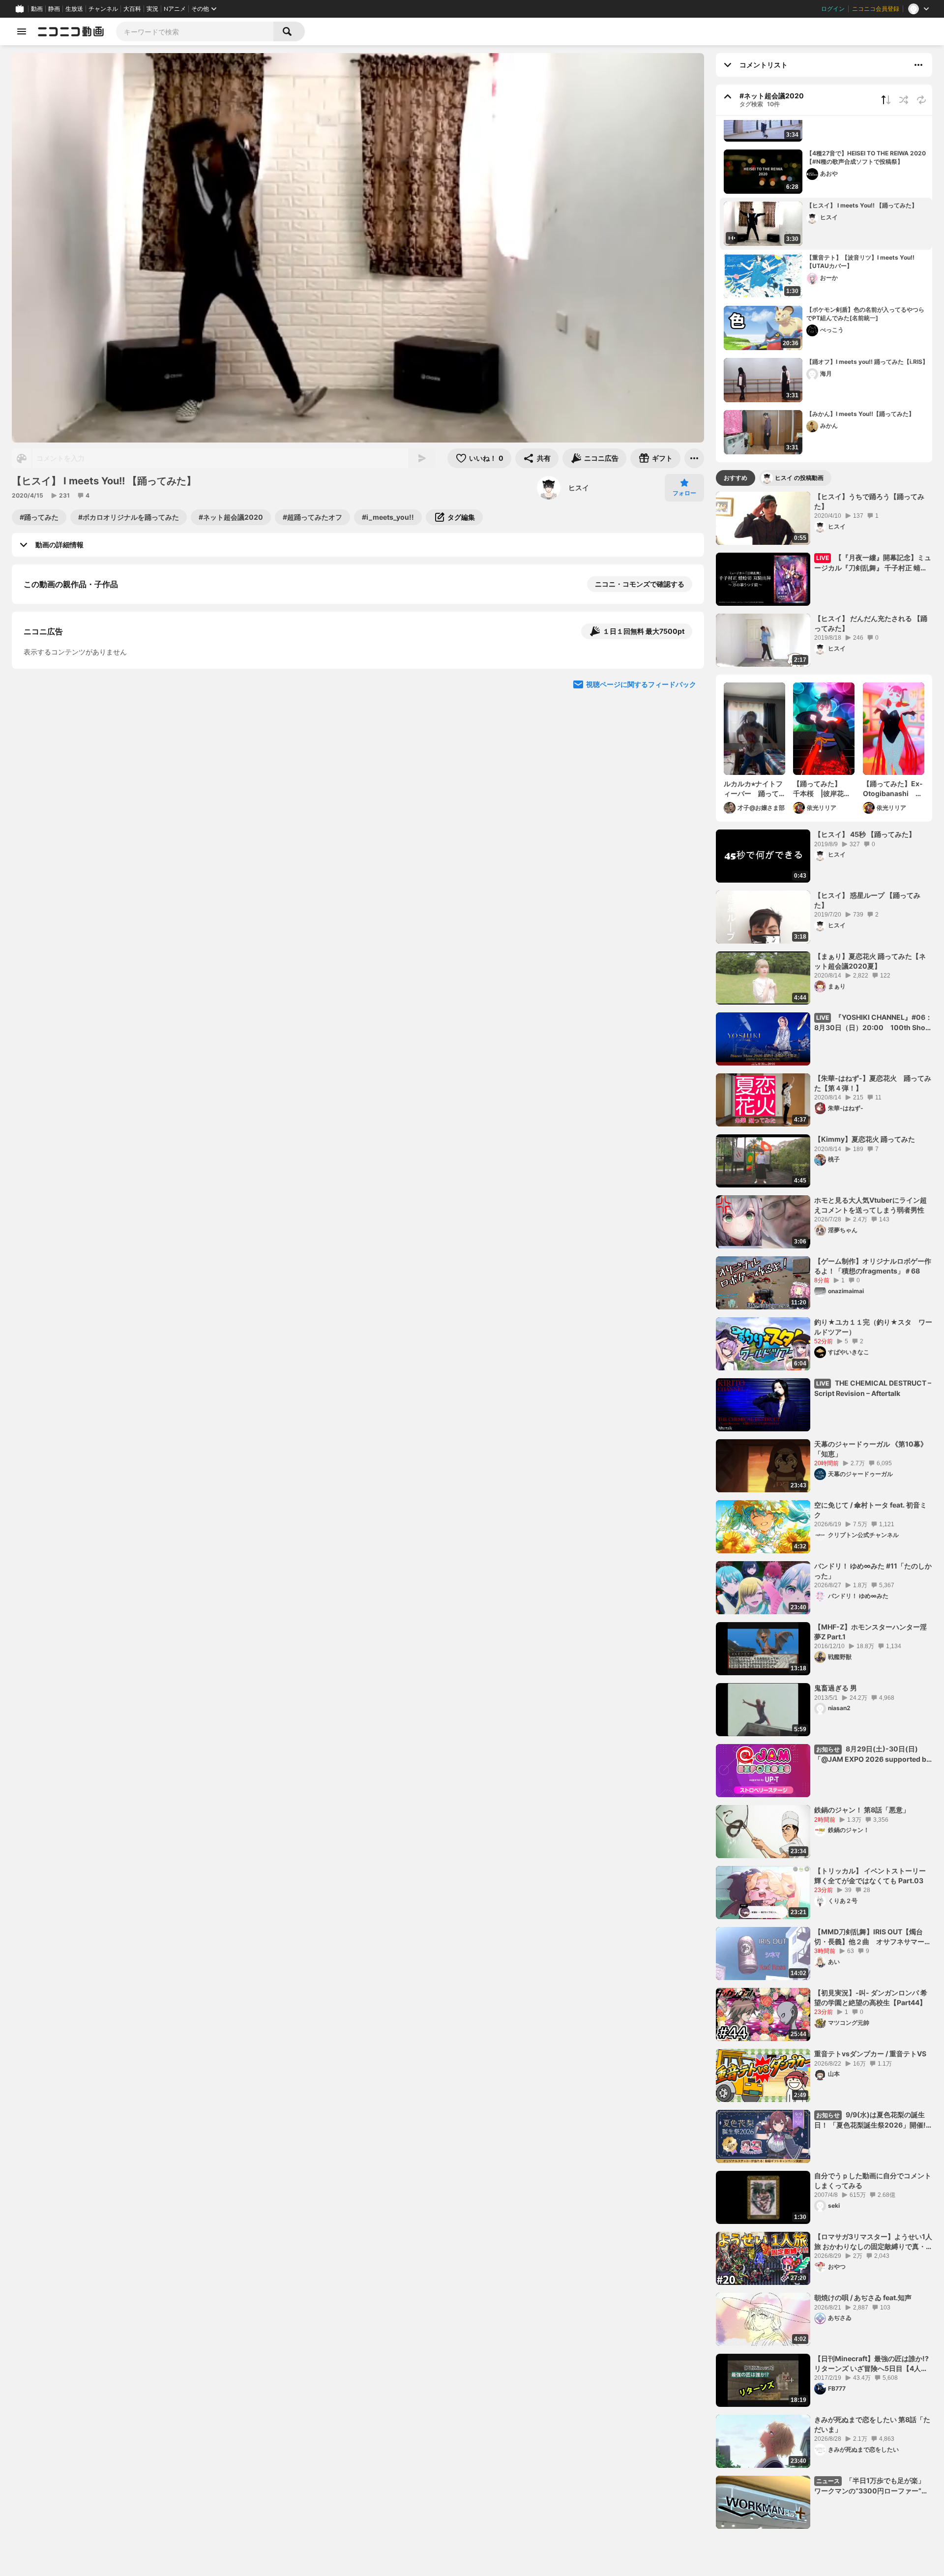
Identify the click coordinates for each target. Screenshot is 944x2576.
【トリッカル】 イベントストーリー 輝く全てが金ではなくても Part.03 (870, 1876)
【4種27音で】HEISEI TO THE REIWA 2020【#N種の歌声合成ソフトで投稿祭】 (866, 157)
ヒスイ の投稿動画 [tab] (799, 478)
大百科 (132, 9)
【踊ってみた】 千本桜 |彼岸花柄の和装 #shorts (822, 789)
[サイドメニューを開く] (22, 31)
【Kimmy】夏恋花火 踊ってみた (865, 1139)
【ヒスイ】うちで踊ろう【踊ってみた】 (869, 501)
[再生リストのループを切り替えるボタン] (921, 100)
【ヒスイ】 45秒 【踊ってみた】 (865, 834)
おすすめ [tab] (736, 478)
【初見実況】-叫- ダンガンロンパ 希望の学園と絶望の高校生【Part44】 (871, 1998)
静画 (54, 9)
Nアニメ (175, 9)
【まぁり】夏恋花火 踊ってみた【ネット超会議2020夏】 (870, 961)
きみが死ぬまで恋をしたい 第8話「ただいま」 (872, 2424)
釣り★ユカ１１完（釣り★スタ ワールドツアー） (873, 1327)
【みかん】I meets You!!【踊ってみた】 (860, 414)
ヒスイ (579, 488)
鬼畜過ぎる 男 (836, 1688)
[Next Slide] (684, 777)
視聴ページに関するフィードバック (641, 871)
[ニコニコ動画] (71, 31)
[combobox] (195, 31)
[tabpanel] (824, 1510)
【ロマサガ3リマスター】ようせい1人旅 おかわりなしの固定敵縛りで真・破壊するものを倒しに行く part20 (873, 2242)
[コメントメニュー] (918, 65)
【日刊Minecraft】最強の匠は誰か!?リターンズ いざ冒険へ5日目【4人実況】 (871, 2364)
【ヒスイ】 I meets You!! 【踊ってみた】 (862, 205)
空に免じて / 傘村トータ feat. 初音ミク (870, 1510)
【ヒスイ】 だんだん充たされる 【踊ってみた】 (871, 623)
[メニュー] (694, 458)
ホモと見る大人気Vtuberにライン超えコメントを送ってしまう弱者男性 (870, 1205)
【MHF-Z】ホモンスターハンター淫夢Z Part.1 (870, 1632)
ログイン (833, 9)
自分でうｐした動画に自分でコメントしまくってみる (873, 2180)
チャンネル (103, 9)
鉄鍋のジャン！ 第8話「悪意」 (862, 1810)
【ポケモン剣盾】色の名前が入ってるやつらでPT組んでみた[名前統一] (865, 314)
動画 (37, 9)
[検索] (289, 31)
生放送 (74, 9)
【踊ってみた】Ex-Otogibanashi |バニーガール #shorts (893, 789)
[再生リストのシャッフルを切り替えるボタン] (904, 100)
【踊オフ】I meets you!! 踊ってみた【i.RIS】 (867, 362)
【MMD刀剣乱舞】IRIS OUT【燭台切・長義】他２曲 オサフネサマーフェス (873, 1937)
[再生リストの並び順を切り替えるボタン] (886, 100)
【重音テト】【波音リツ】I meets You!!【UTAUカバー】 (860, 262)
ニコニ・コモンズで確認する (640, 584)
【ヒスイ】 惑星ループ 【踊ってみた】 (867, 900)
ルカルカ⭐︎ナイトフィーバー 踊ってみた (753, 789)
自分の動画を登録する (80, 686)
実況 (152, 9)
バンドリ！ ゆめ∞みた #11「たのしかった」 (873, 1571)
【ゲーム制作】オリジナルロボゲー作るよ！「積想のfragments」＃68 (873, 1266)
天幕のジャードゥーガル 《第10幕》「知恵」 (871, 1449)
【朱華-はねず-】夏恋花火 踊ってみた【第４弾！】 (873, 1083)
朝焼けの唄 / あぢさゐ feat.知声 (863, 2297)
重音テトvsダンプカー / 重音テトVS (870, 2054)
